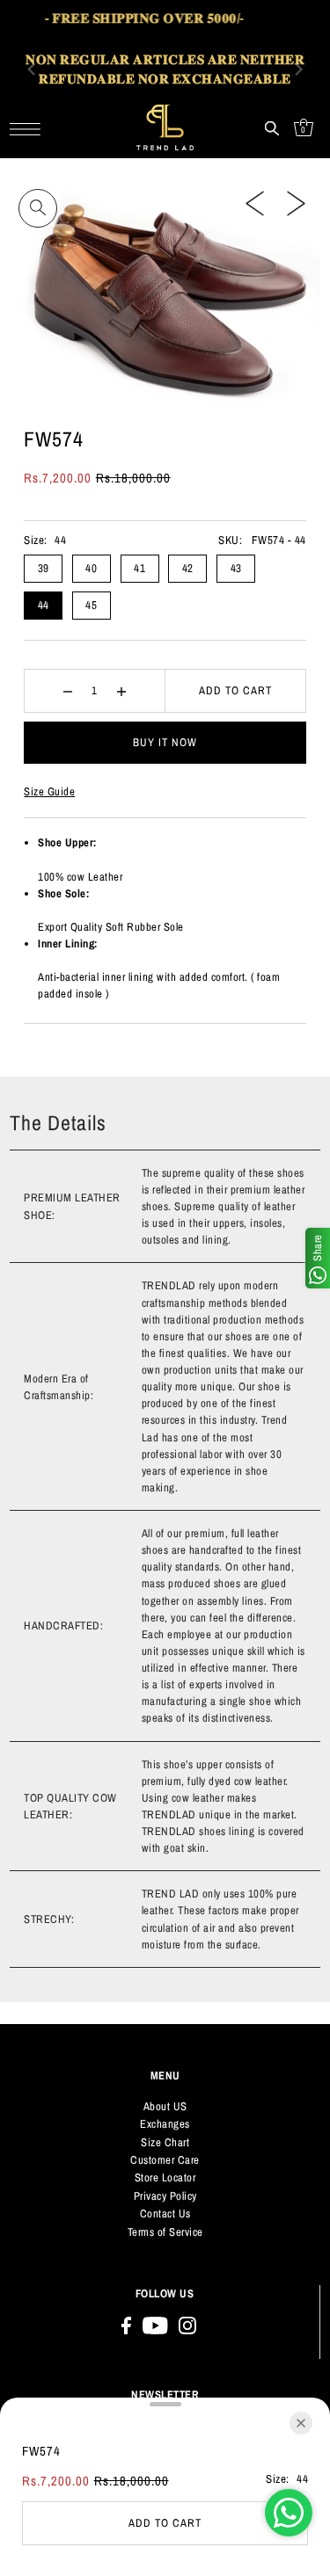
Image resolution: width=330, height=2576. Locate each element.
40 (91, 568)
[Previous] (255, 203)
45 (91, 605)
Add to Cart (235, 690)
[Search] (272, 127)
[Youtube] (155, 2325)
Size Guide (49, 791)
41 (139, 568)
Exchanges (165, 2124)
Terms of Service (165, 2232)
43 (236, 568)
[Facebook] (126, 2325)
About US (165, 2106)
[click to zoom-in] (38, 208)
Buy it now (165, 742)
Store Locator (165, 2177)
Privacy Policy (165, 2196)
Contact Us (165, 2213)
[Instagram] (187, 2325)
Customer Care (165, 2160)
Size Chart (165, 2142)
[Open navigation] (29, 128)
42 (188, 568)
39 (44, 568)
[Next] (296, 203)
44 (44, 605)
